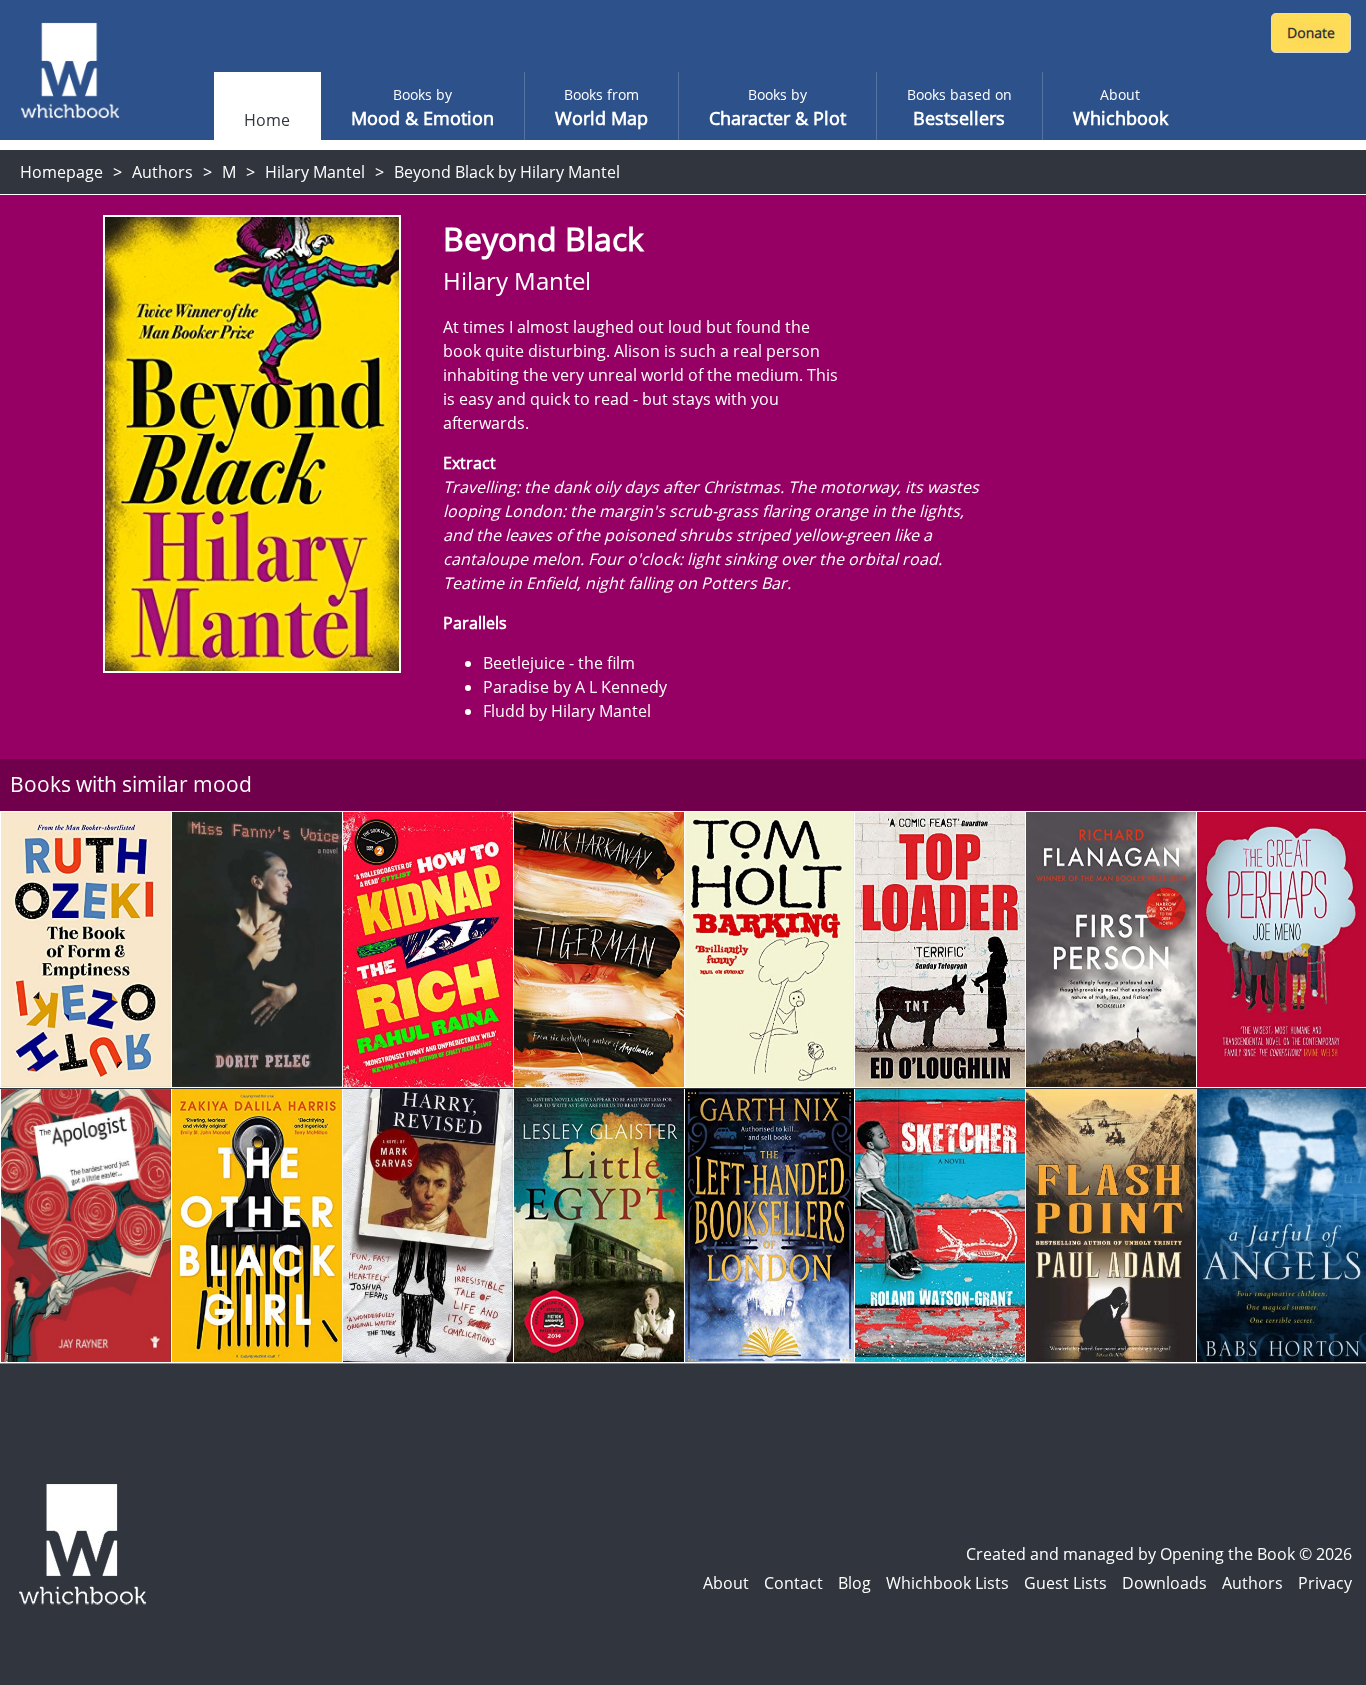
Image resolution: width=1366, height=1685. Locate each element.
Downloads (1164, 1583)
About (726, 1583)
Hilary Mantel (315, 172)
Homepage (61, 172)
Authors (162, 172)
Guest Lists (1065, 1583)
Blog (854, 1583)
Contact (793, 1583)
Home (267, 120)
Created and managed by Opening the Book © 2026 (1159, 1554)
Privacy (1325, 1583)
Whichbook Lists (947, 1583)
